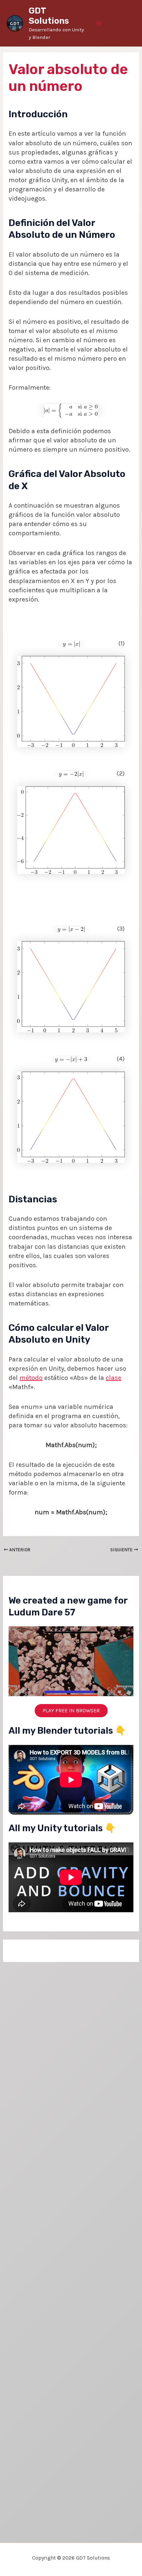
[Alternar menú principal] (99, 23)
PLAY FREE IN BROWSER (71, 1710)
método (31, 1378)
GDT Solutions (49, 16)
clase (113, 1378)
